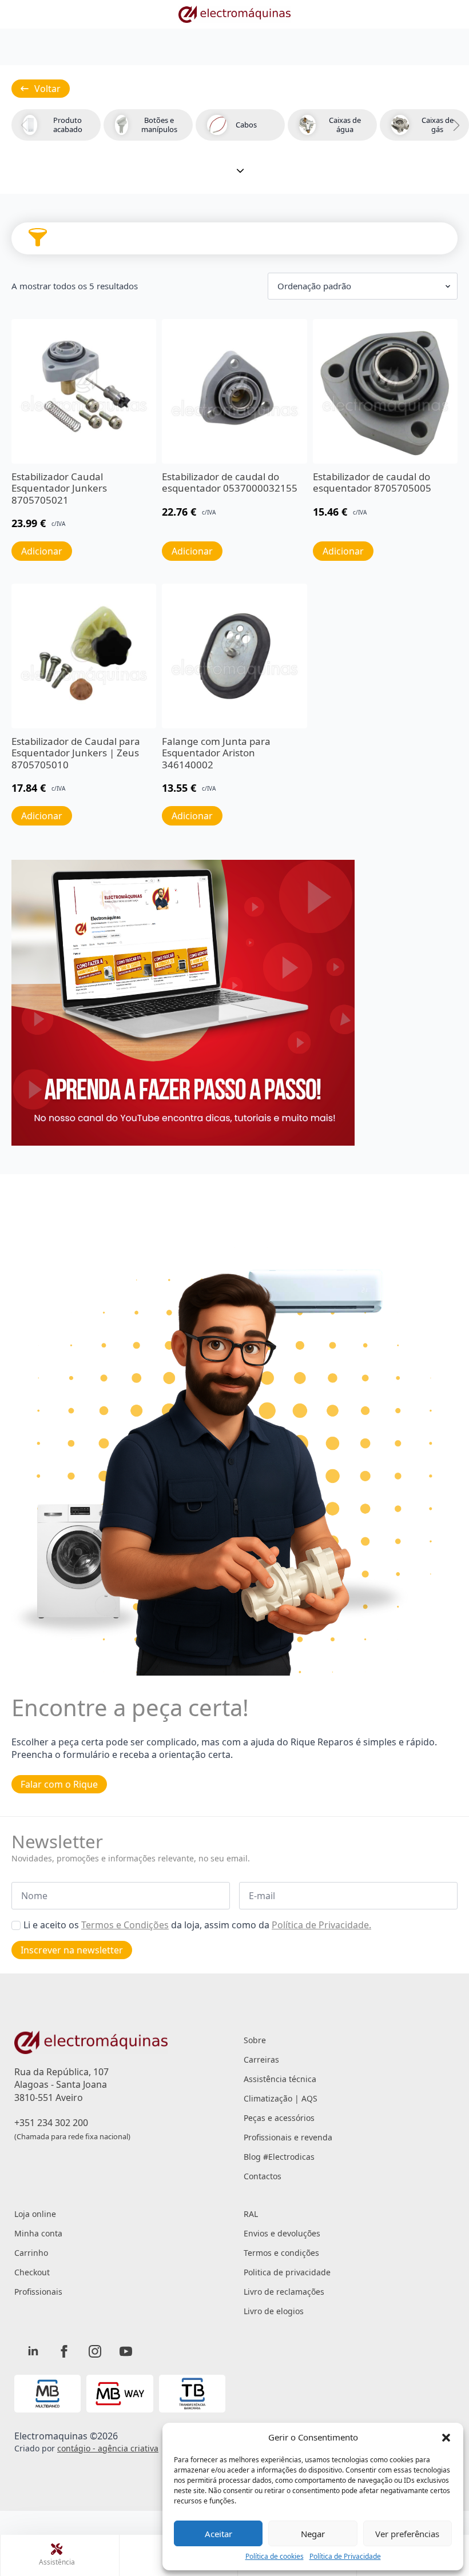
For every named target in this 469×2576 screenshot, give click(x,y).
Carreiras (261, 2059)
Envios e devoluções (282, 2233)
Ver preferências (407, 2534)
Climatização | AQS (281, 2098)
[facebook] (64, 2351)
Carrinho (31, 2253)
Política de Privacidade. (321, 1925)
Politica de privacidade (287, 2272)
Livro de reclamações (284, 2292)
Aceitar (218, 2534)
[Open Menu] (38, 238)
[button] (446, 2438)
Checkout (32, 2272)
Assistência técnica (280, 2079)
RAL (251, 2214)
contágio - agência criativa (108, 2448)
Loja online (35, 2214)
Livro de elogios (274, 2311)
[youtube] (126, 2351)
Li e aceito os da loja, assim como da (197, 1925)
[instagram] (95, 2351)
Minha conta (38, 2233)
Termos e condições (281, 2253)
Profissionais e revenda (288, 2137)
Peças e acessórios (279, 2118)
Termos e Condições (125, 1925)
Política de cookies (275, 2557)
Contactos (263, 2176)
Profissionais (38, 2292)
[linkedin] (33, 2351)
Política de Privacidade (345, 2557)
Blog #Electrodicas (279, 2157)
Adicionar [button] (42, 551)
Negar (313, 2534)
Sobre (255, 2040)
